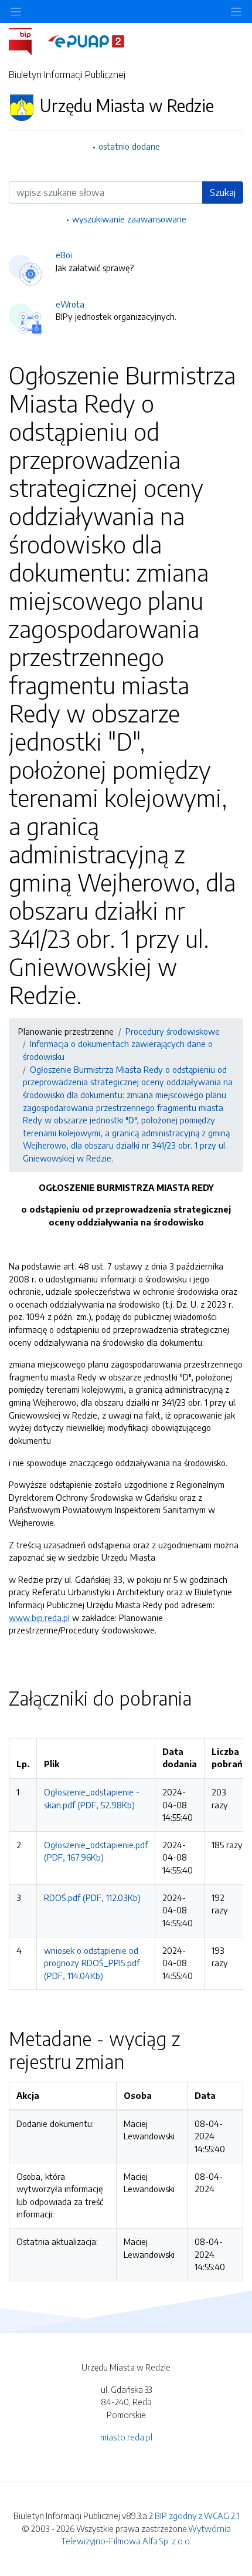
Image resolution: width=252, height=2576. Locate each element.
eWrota (70, 304)
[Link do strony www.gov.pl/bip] (27, 40)
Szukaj (223, 193)
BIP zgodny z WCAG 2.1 (197, 2516)
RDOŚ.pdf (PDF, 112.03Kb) (92, 1898)
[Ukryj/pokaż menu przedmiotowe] (16, 11)
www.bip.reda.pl (39, 1618)
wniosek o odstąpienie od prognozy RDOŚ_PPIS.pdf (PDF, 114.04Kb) (92, 1963)
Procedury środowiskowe (173, 1031)
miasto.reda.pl (126, 2437)
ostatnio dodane (129, 146)
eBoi (64, 255)
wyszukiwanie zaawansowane (129, 219)
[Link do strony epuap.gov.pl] (86, 40)
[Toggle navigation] (236, 11)
